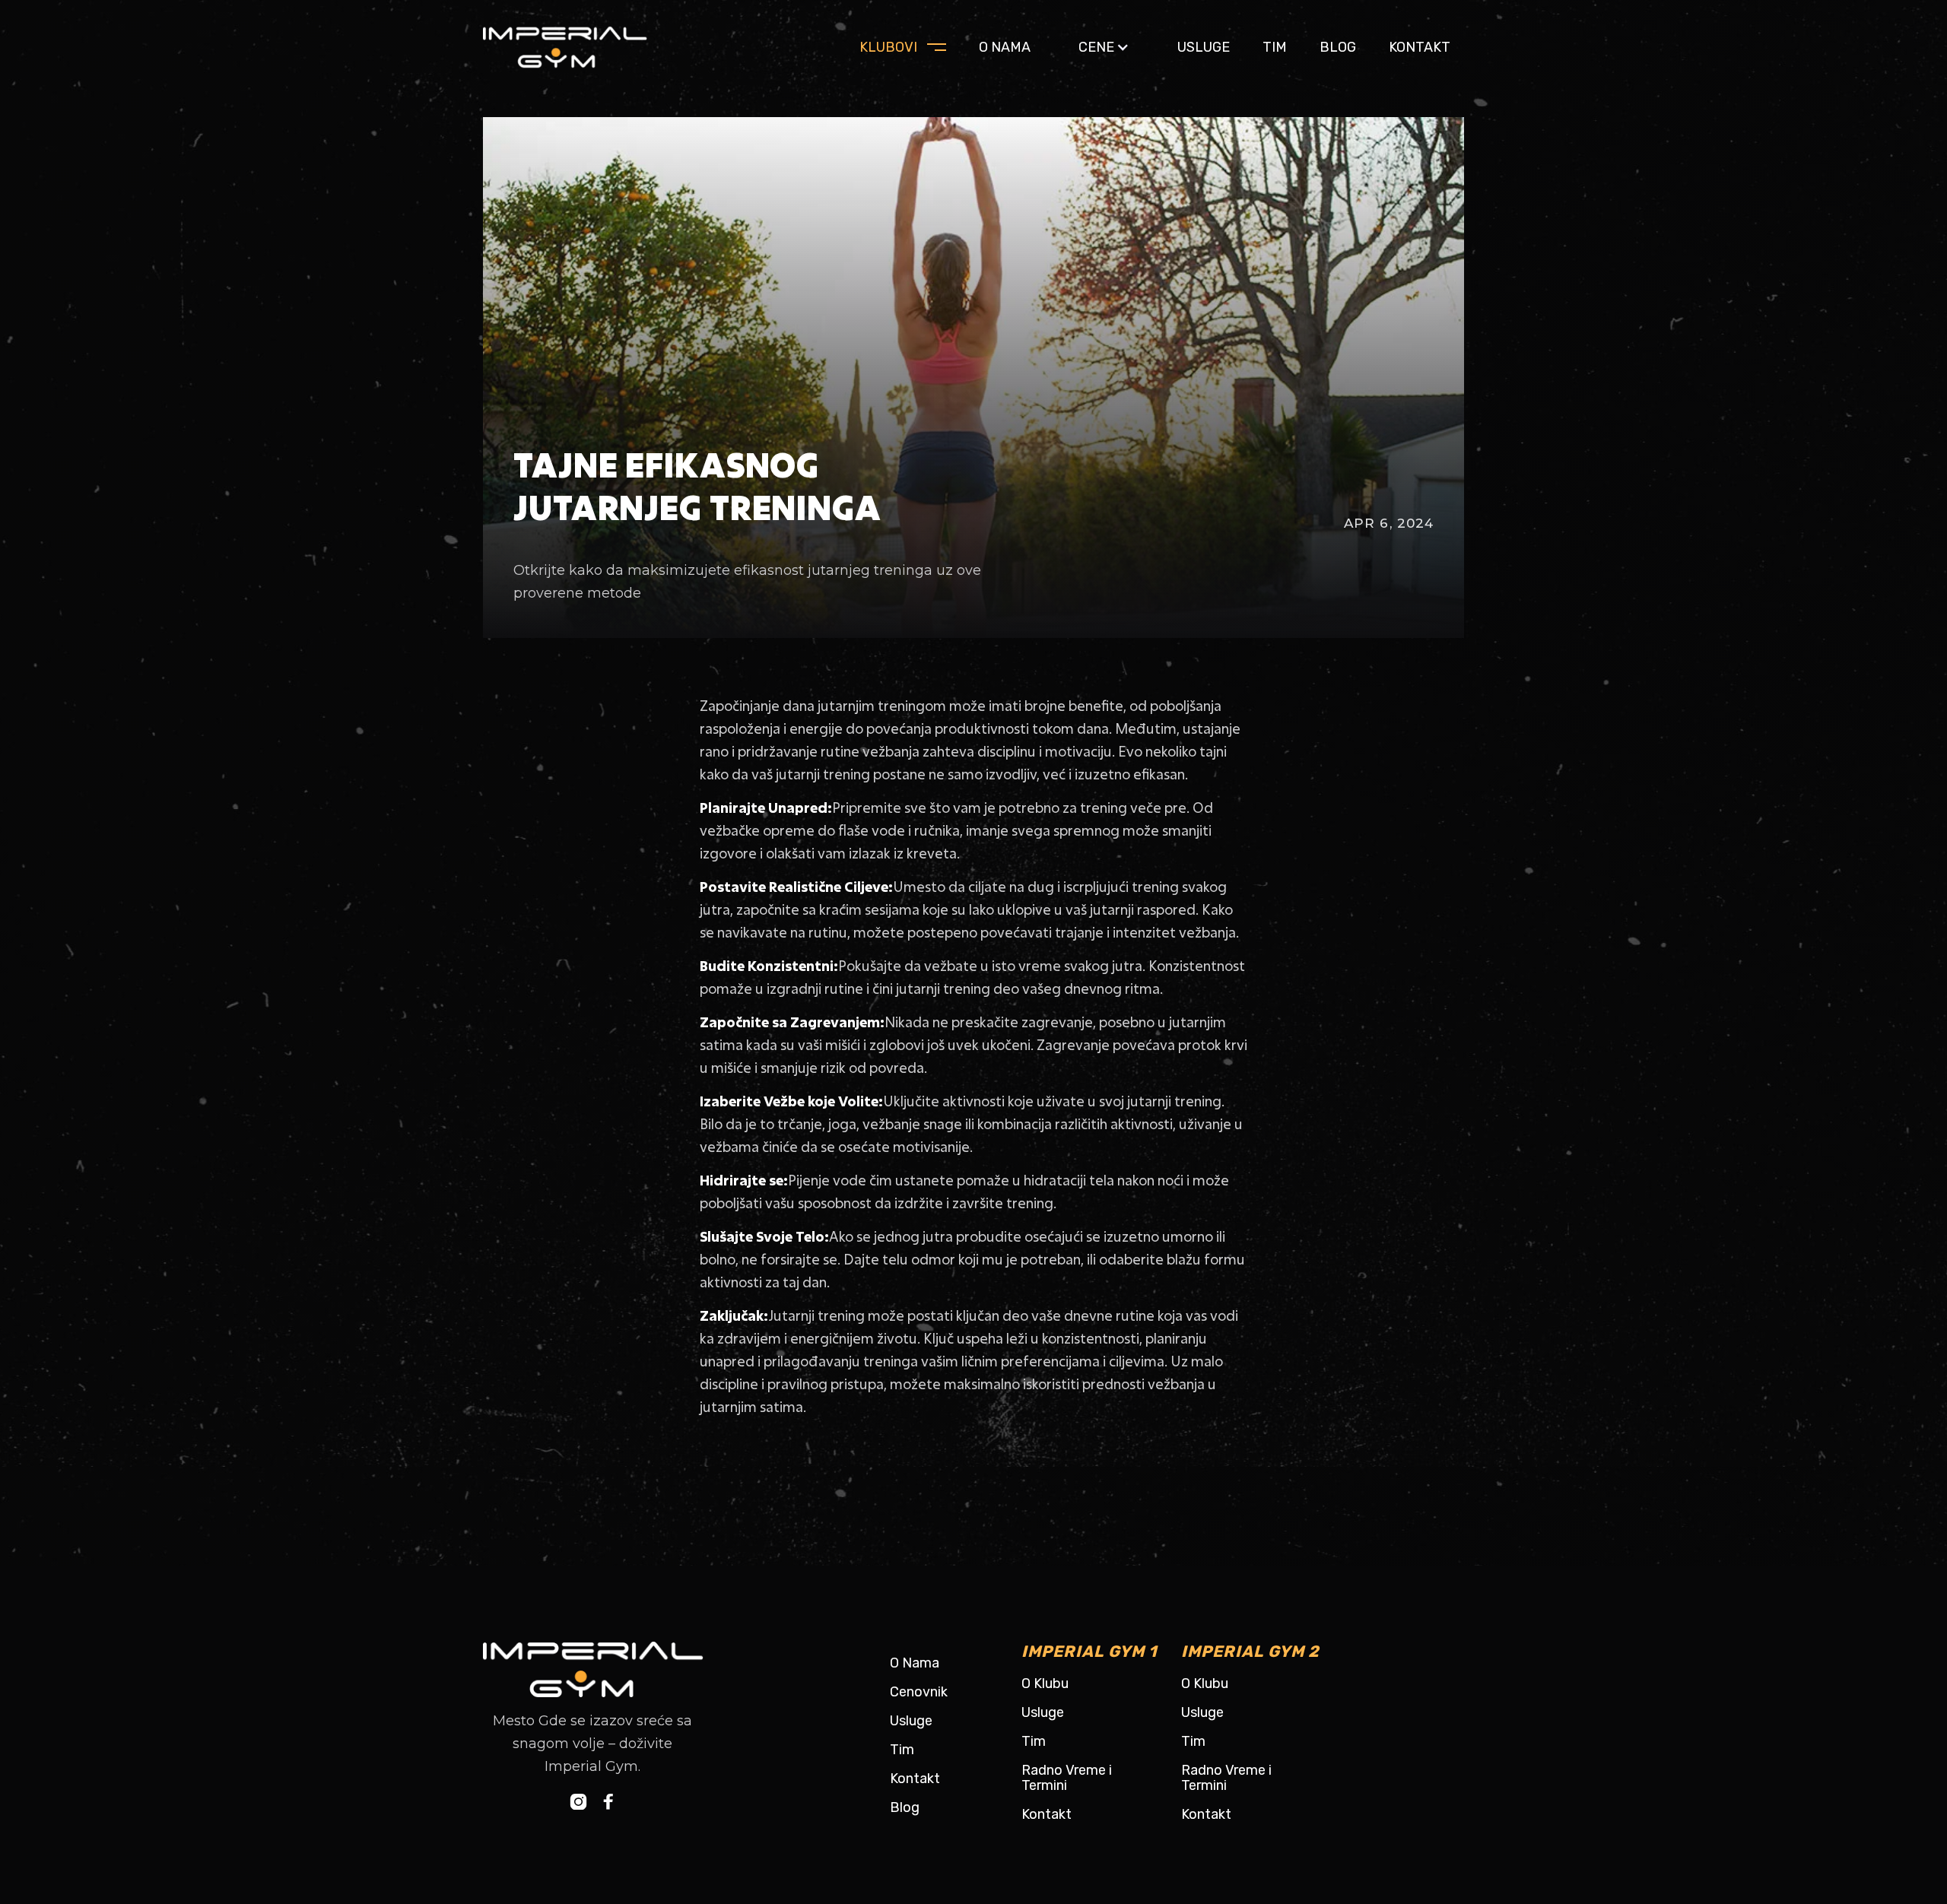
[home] (582, 47)
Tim (1275, 47)
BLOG (1338, 47)
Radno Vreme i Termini (1067, 1778)
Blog (905, 1807)
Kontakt (1420, 47)
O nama (1005, 47)
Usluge (911, 1721)
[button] (1104, 47)
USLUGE (1204, 47)
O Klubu (1045, 1683)
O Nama (915, 1663)
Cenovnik (919, 1692)
